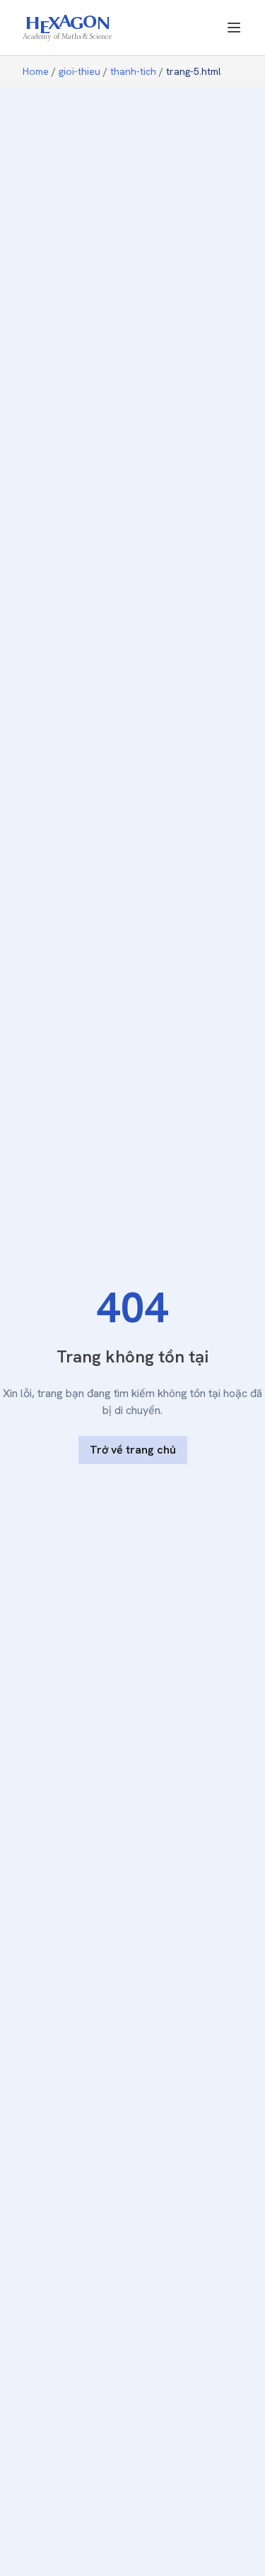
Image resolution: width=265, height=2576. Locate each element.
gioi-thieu (79, 71)
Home (36, 71)
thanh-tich (133, 71)
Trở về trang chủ (133, 1450)
